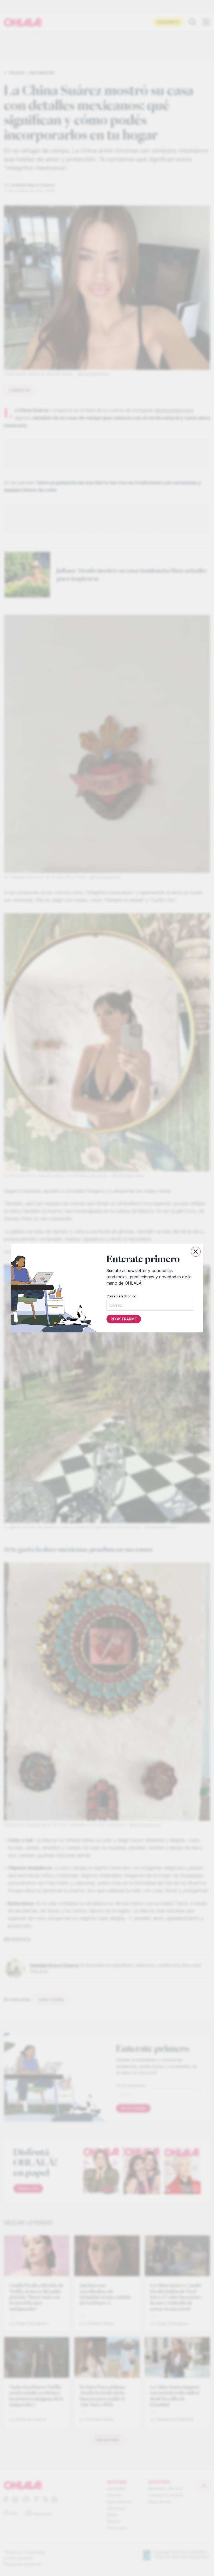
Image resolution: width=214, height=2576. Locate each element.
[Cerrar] (196, 1252)
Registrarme (124, 1319)
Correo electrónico (121, 1296)
